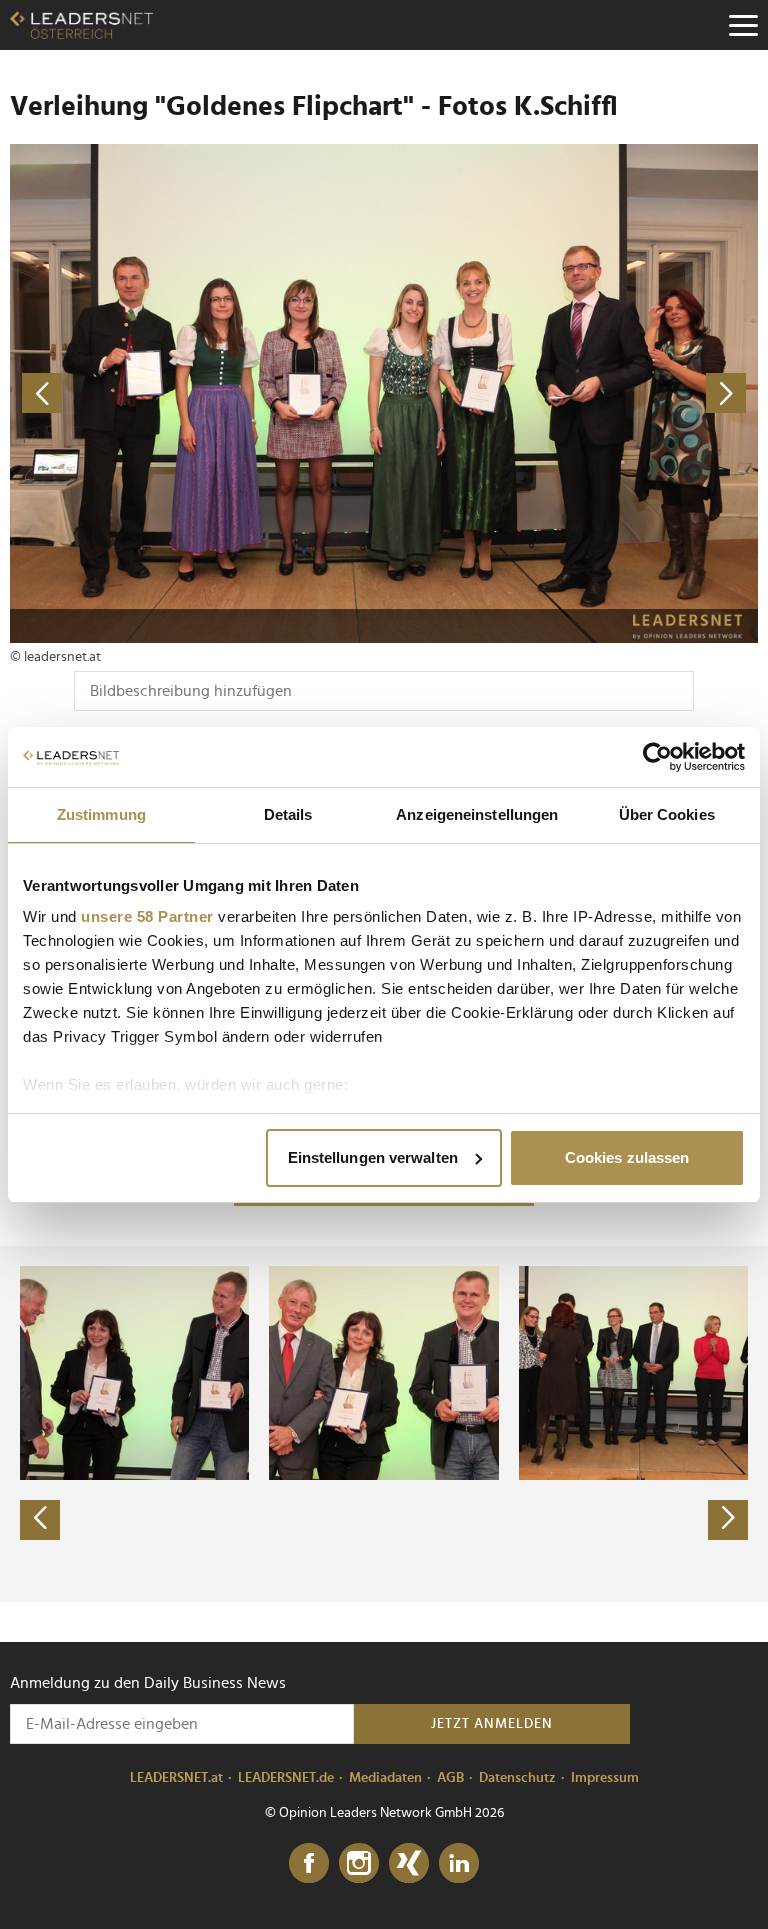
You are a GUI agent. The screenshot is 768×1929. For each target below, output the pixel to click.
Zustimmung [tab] (101, 814)
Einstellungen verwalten (373, 1157)
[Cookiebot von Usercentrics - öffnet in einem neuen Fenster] (657, 757)
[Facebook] (309, 1864)
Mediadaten (385, 1778)
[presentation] (40, 1520)
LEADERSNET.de (286, 1778)
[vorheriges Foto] (197, 393)
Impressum (605, 1778)
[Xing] (409, 1864)
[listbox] (384, 1424)
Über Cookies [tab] (667, 814)
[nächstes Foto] (571, 393)
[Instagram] (359, 1864)
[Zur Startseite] (81, 25)
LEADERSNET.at (176, 1778)
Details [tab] (288, 814)
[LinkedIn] (459, 1864)
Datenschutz (517, 1778)
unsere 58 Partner (147, 916)
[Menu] (743, 25)
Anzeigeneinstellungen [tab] (477, 814)
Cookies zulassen (627, 1157)
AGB (450, 1778)
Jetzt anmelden (492, 1724)
